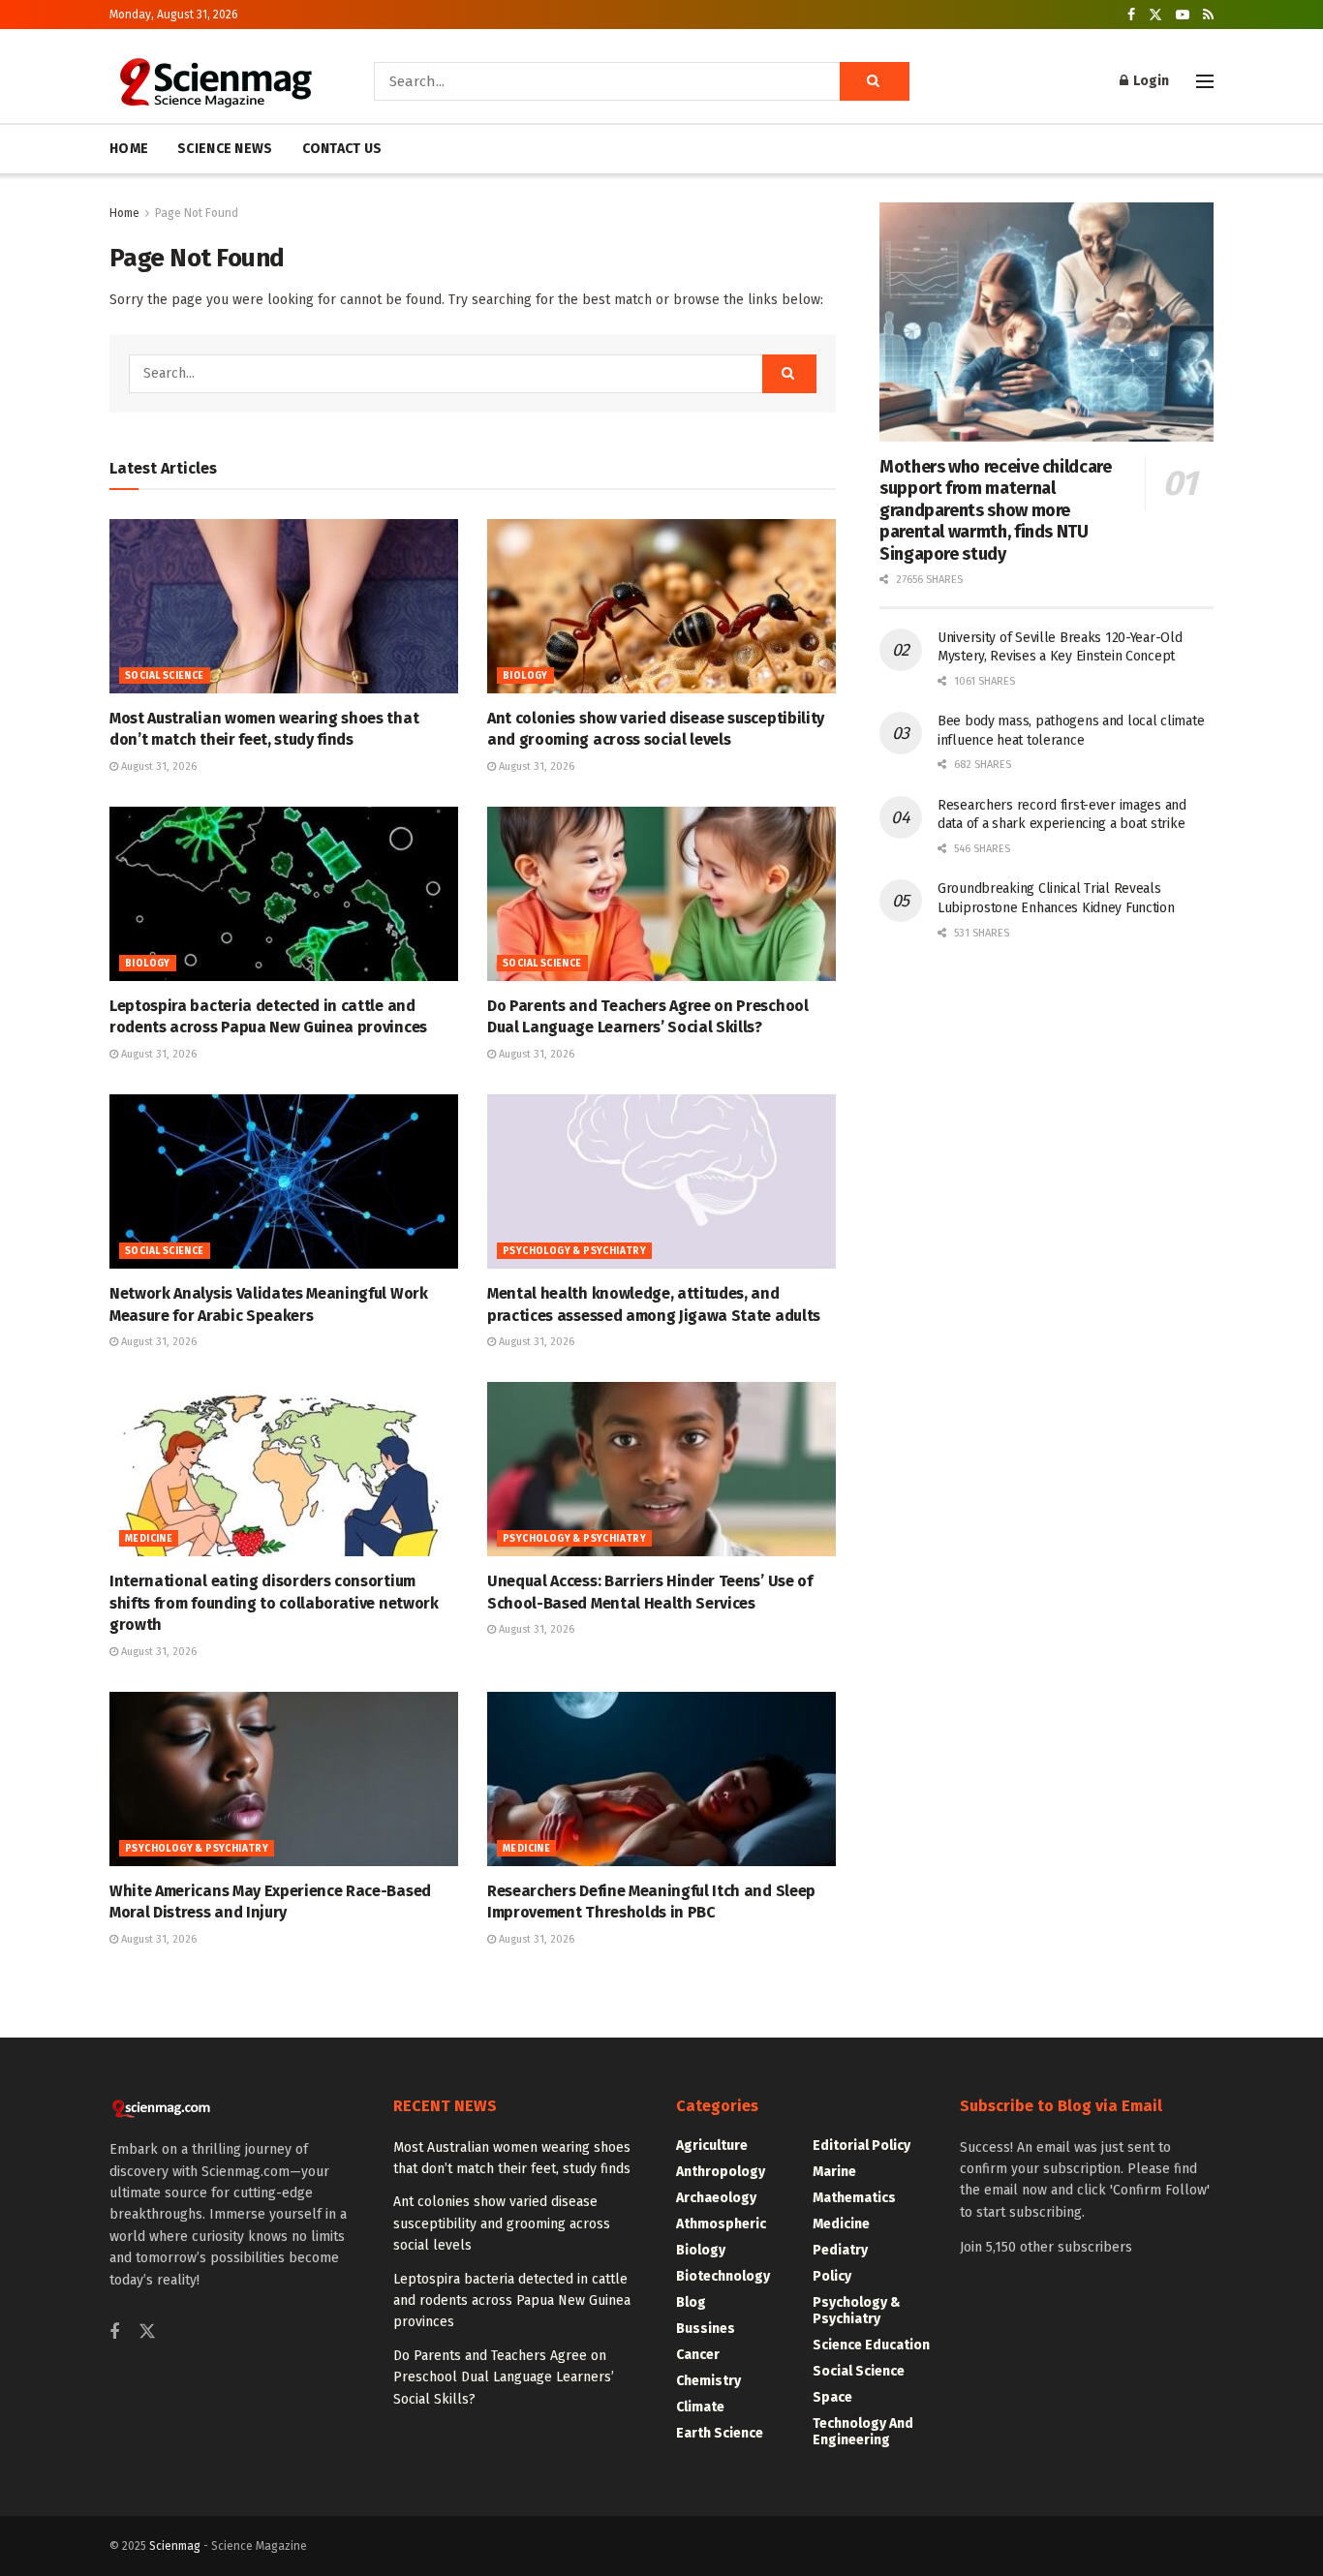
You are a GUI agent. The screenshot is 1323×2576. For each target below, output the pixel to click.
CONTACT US (342, 149)
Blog (691, 2302)
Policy (832, 2276)
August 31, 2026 (157, 767)
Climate (700, 2407)
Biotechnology (723, 2276)
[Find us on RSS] (1208, 15)
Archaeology (716, 2198)
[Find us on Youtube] (1183, 15)
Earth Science (720, 2433)
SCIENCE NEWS (225, 149)
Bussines (706, 2329)
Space (832, 2397)
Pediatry (840, 2250)
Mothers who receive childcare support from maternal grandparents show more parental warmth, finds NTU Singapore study (996, 510)
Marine (834, 2172)
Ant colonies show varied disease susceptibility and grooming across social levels (502, 2223)
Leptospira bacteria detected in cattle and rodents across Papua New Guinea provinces (512, 2301)
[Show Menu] (1205, 81)
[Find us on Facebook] (1131, 15)
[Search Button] (875, 81)
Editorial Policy (861, 2146)
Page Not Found (197, 213)
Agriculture (712, 2146)
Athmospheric (721, 2224)
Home (124, 213)
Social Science (165, 676)
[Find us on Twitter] (1155, 15)
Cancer (698, 2355)
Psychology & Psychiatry (574, 1251)
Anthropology (721, 2172)
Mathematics (854, 2198)
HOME (129, 149)
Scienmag (175, 2546)
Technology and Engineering (863, 2432)
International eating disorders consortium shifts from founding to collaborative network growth (274, 1603)
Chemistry (708, 2381)
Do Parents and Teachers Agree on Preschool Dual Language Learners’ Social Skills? (504, 2377)
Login (1150, 81)
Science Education (871, 2345)
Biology (525, 676)
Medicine (149, 1539)
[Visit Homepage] (215, 81)
